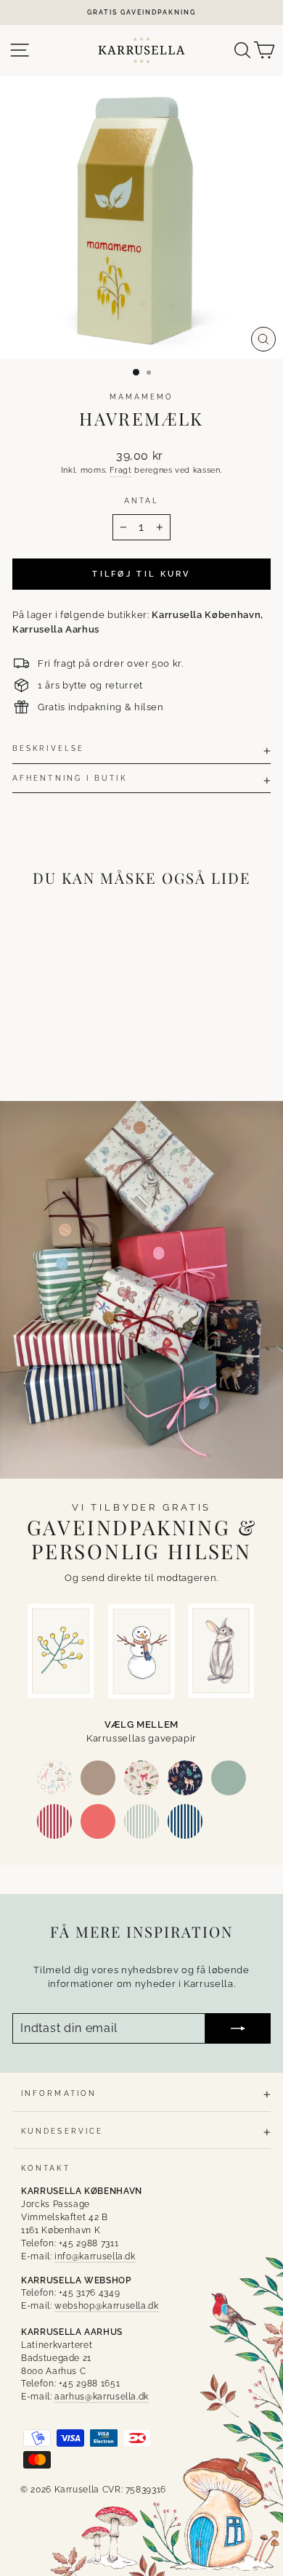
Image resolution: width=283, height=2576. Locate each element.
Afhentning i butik (70, 778)
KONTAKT (46, 2168)
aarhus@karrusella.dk (102, 2397)
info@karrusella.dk (95, 2256)
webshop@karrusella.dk (107, 2306)
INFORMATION (59, 2093)
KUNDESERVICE (62, 2131)
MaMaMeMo (142, 397)
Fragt (120, 470)
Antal (141, 500)
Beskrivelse (48, 748)
